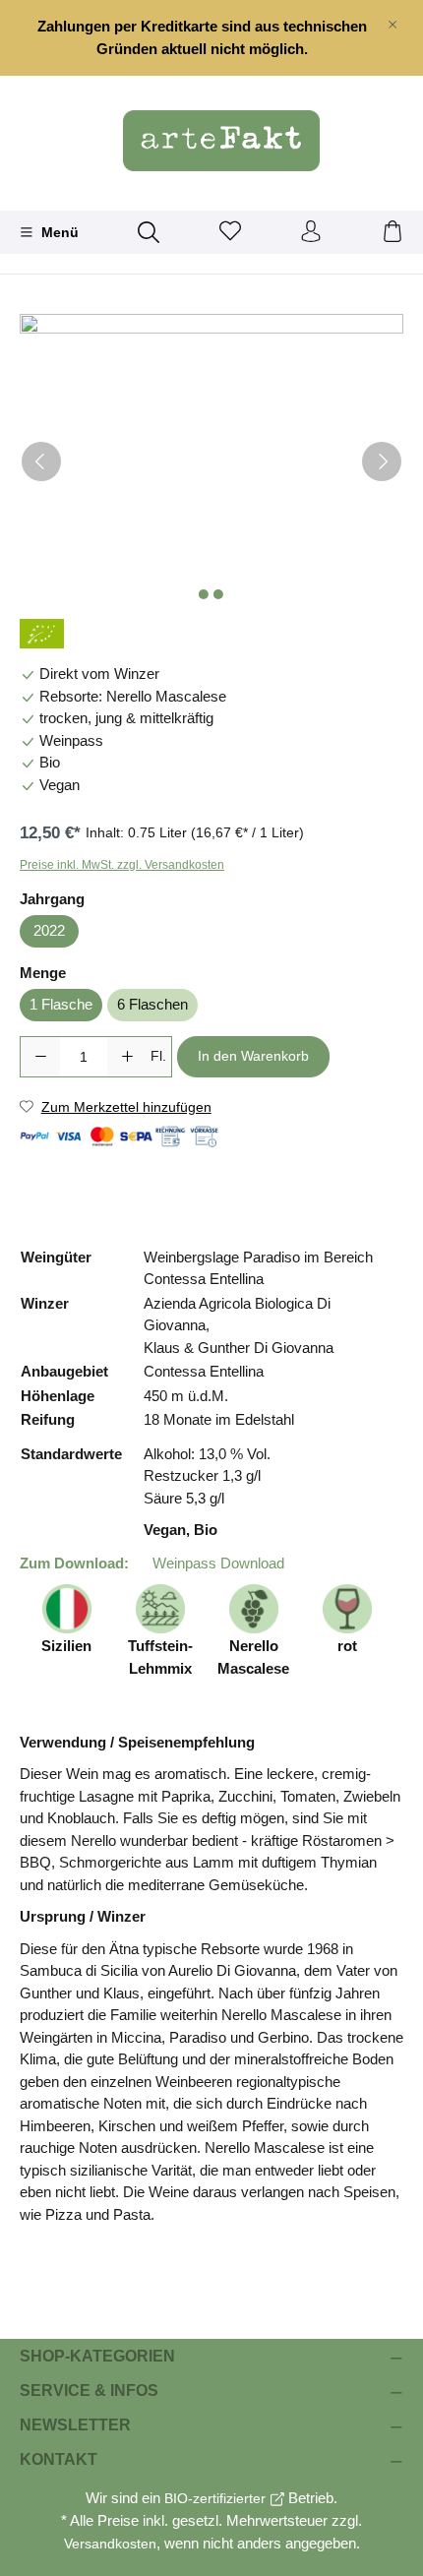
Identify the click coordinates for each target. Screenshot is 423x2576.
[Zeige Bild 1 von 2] (204, 594)
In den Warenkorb (253, 1056)
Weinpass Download (216, 1563)
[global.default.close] (393, 21)
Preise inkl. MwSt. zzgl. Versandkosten (122, 865)
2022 (49, 930)
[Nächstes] (382, 461)
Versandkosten (110, 2544)
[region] (211, 38)
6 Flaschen (152, 1004)
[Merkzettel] (230, 232)
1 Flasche (61, 1004)
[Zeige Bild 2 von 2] (218, 594)
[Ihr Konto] (311, 232)
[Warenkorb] (393, 232)
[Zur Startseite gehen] (211, 141)
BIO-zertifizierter (215, 2498)
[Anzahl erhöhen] (127, 1057)
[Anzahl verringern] (40, 1057)
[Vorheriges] (41, 461)
